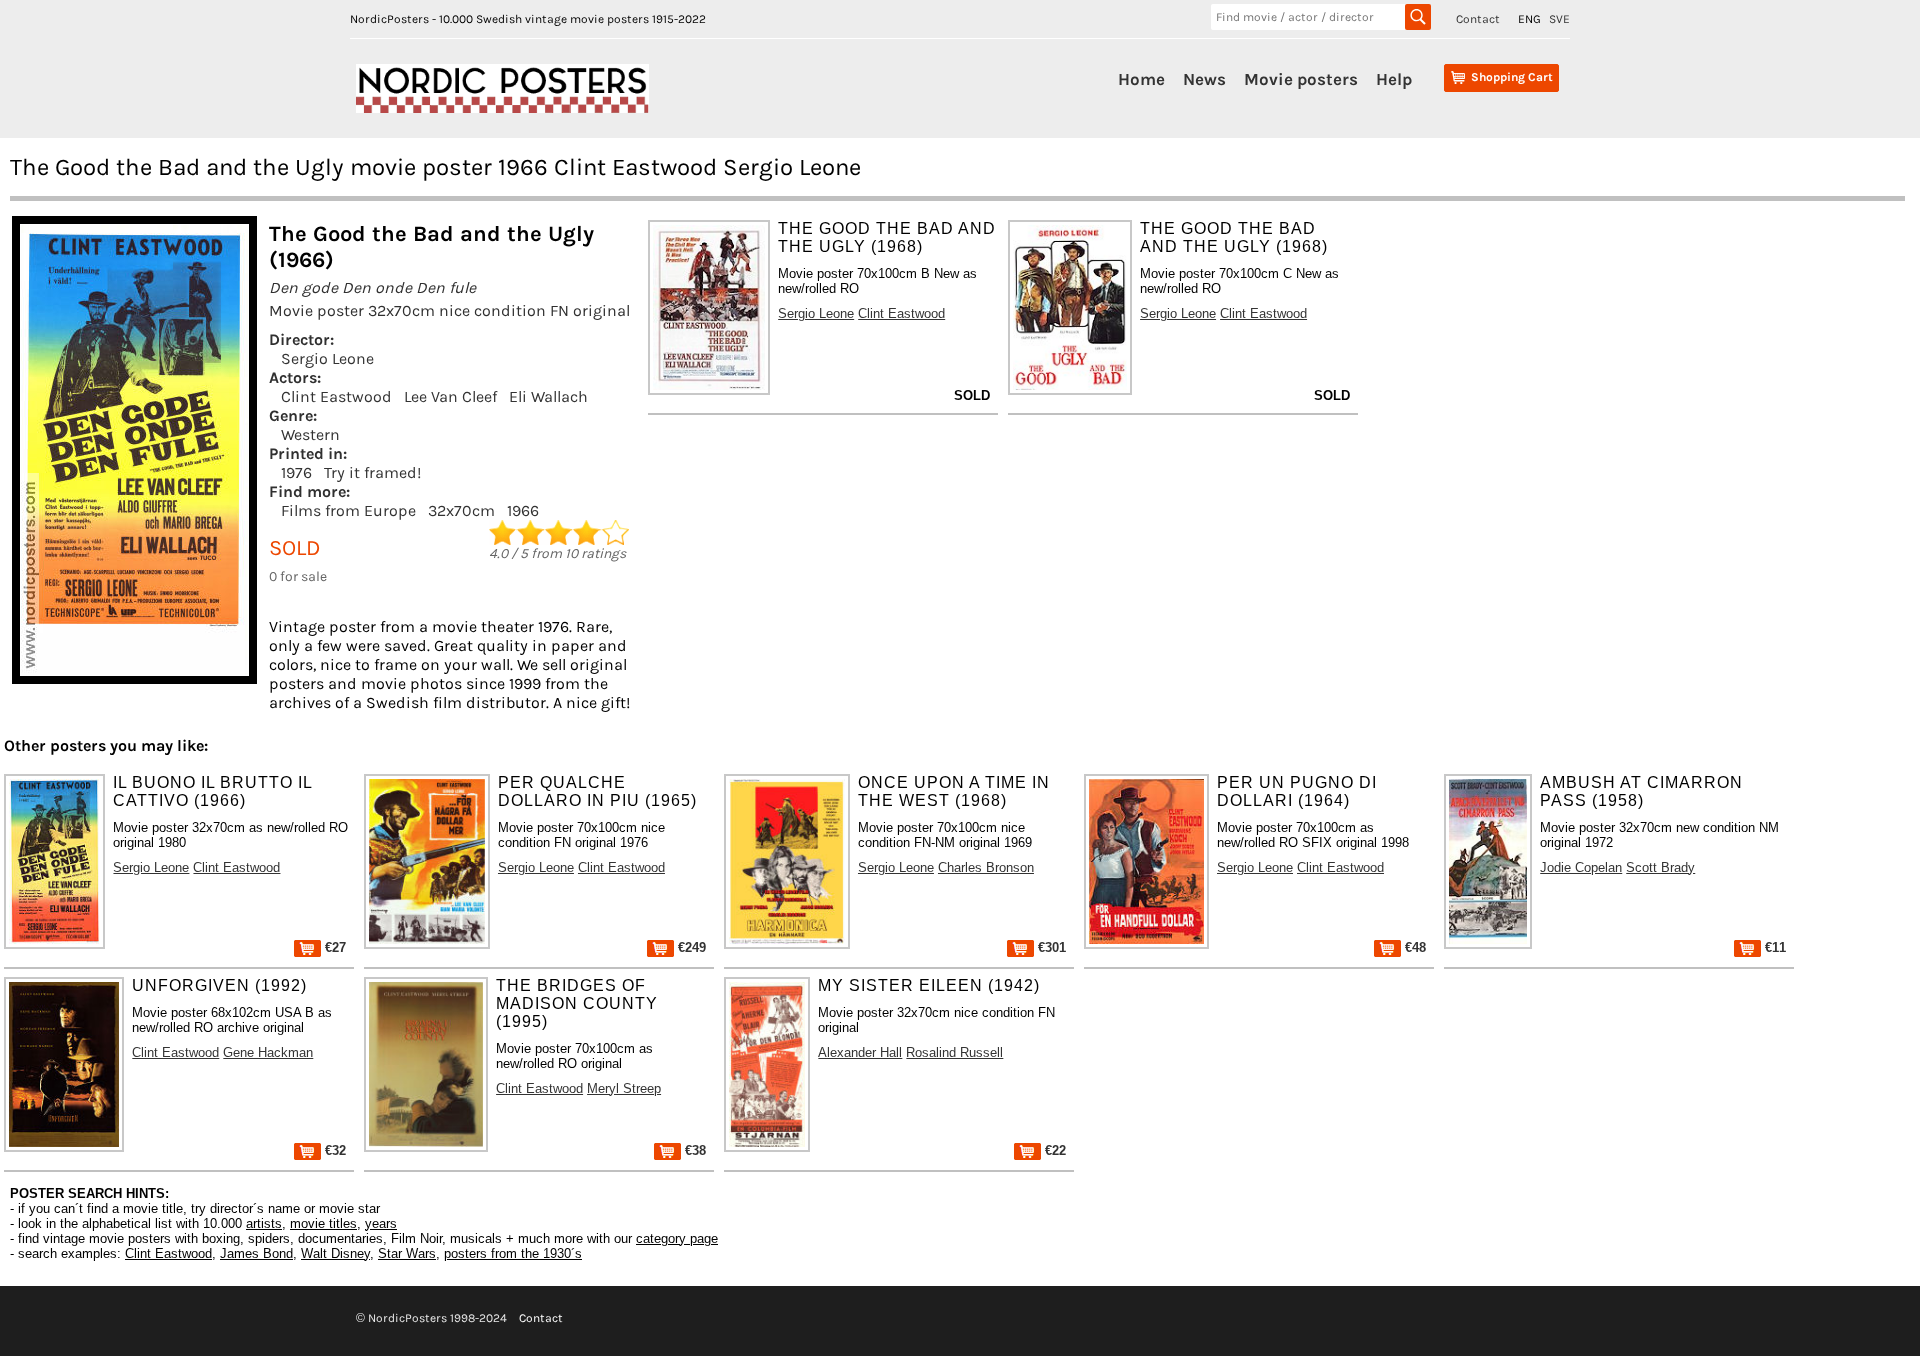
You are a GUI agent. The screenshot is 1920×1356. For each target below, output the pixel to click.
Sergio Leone (327, 358)
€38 (693, 1150)
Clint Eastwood (336, 396)
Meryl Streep (624, 1088)
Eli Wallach (548, 396)
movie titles (323, 1223)
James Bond (256, 1253)
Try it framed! (372, 472)
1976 (296, 472)
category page (677, 1238)
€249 (690, 947)
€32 (333, 1150)
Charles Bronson (986, 867)
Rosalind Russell (954, 1052)
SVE (1559, 19)
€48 (1413, 947)
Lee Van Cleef (450, 396)
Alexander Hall (860, 1052)
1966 (523, 510)
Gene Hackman (268, 1052)
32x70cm (461, 510)
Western (310, 434)
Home (1141, 79)
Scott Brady (1660, 867)
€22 (1053, 1150)
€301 (1050, 947)
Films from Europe (348, 510)
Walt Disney (335, 1253)
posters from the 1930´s (513, 1253)
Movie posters (1301, 79)
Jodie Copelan (1581, 867)
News (1204, 79)
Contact (1478, 19)
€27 (333, 947)
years (381, 1223)
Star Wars (407, 1253)
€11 (1773, 947)
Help (1394, 79)
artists (264, 1223)
